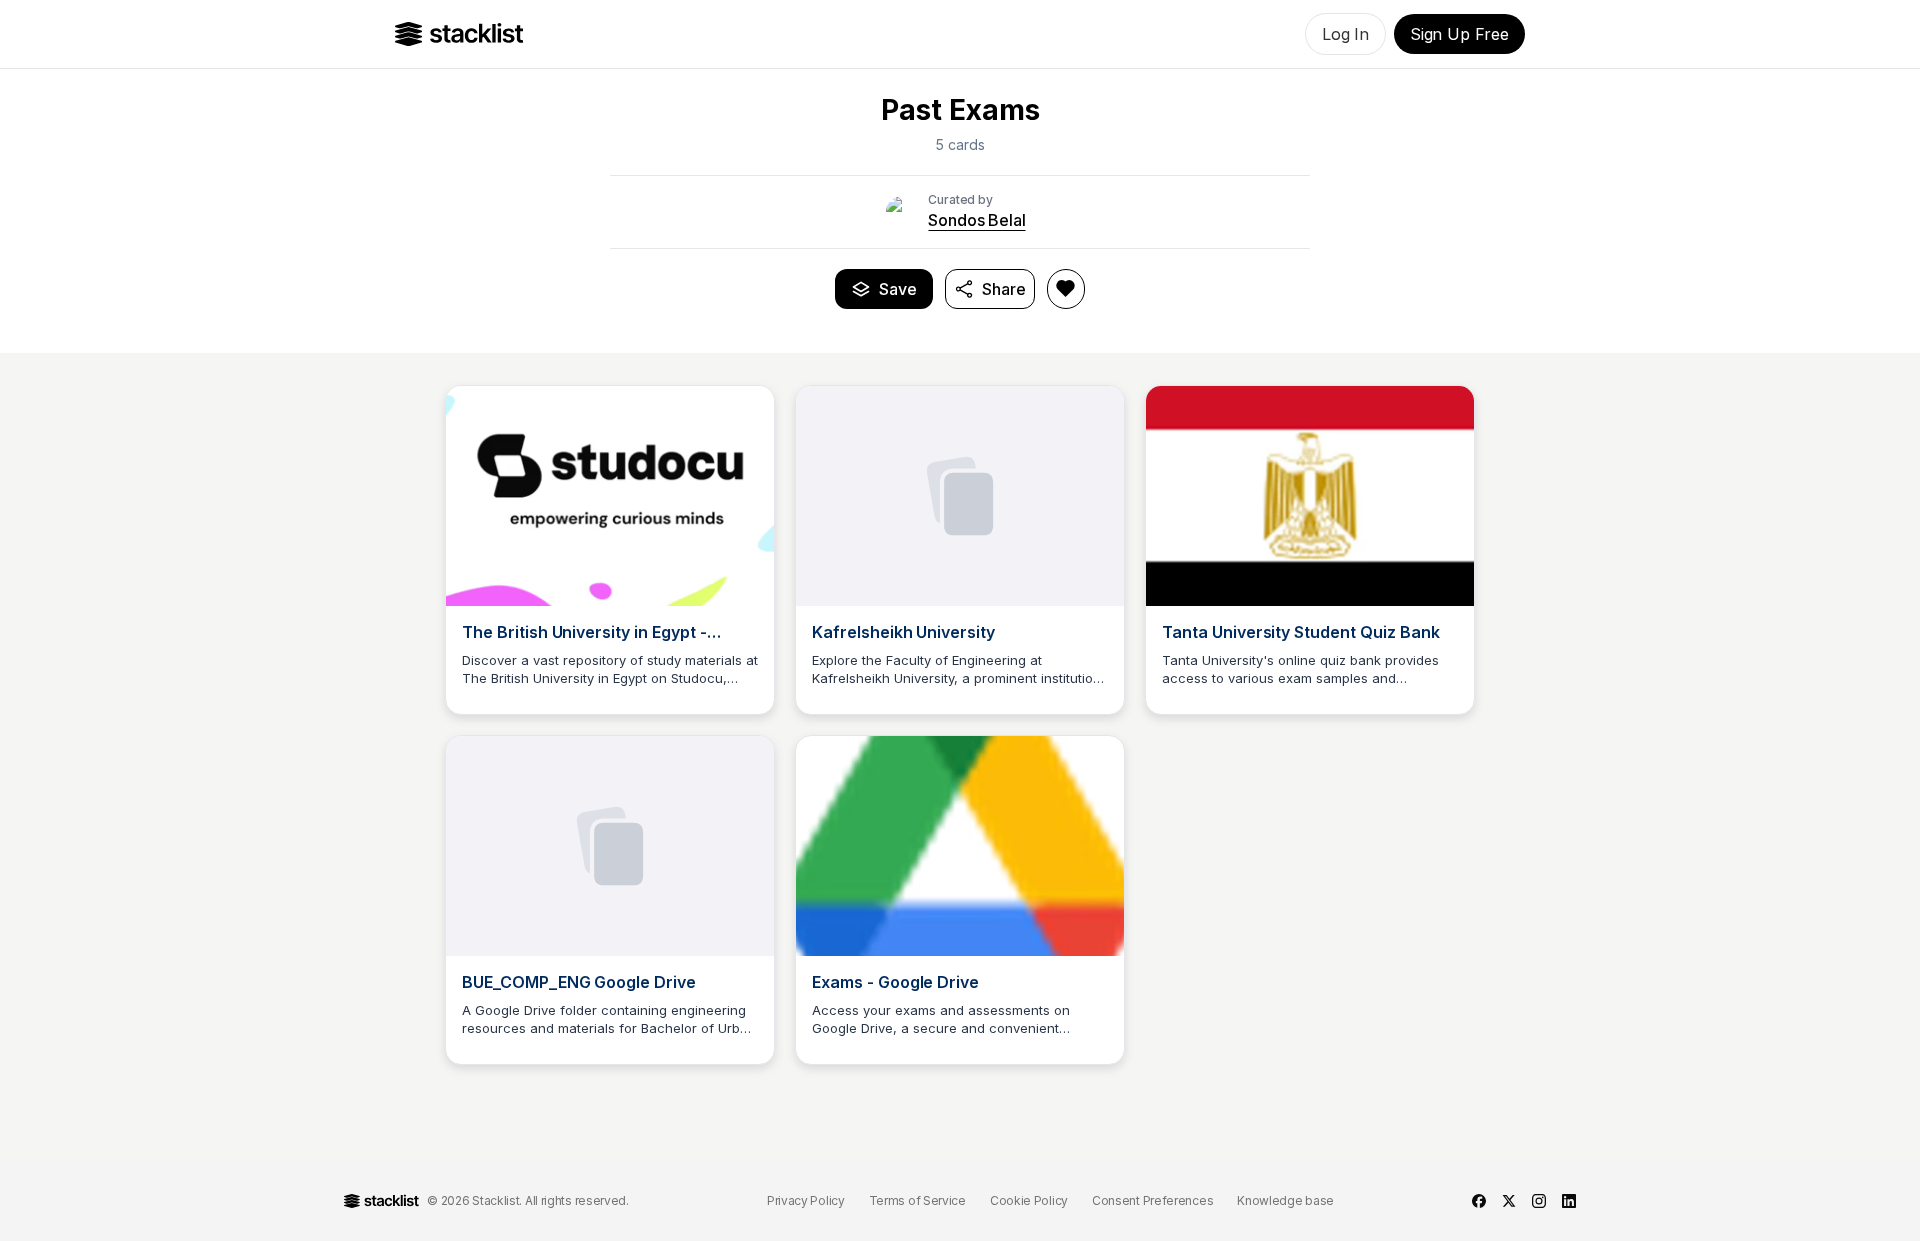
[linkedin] (1569, 1201)
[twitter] (1509, 1201)
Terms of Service (917, 1200)
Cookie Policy (1029, 1200)
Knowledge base (1285, 1200)
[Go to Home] (459, 34)
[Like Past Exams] (1066, 289)
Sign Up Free (1459, 34)
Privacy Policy (806, 1200)
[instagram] (1539, 1201)
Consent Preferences (1152, 1200)
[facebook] (1479, 1201)
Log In (1345, 34)
